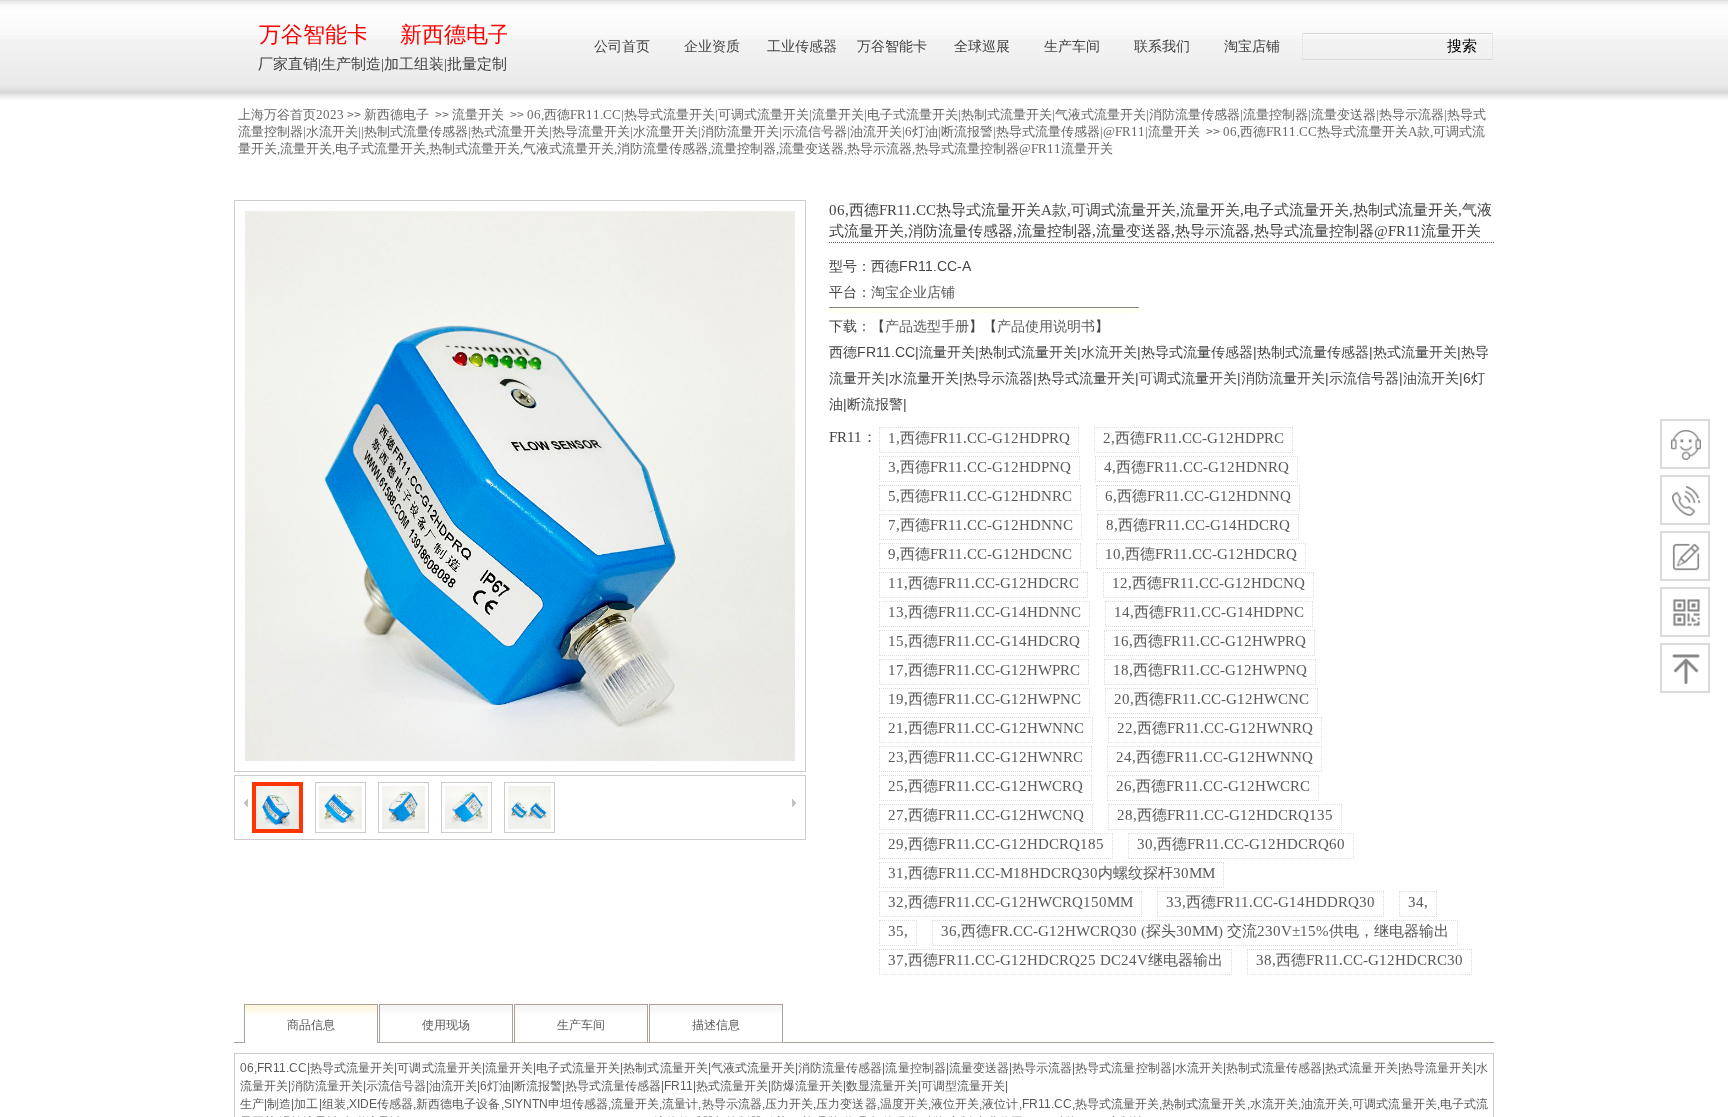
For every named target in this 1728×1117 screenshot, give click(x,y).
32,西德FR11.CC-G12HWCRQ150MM (1010, 902)
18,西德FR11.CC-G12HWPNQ (1210, 670)
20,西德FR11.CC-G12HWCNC (1211, 699)
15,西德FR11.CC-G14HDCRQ (984, 641)
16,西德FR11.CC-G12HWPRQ (1209, 641)
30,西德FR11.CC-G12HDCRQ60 (1241, 844)
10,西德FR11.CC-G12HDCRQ (1201, 554)
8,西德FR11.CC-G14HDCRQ (1198, 525)
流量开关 (478, 114)
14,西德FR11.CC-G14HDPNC (1209, 612)
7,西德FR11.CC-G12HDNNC (980, 525)
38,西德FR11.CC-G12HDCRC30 (1359, 960)
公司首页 (622, 46)
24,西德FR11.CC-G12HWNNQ (1214, 757)
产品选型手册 (927, 326)
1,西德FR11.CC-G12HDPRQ (979, 438)
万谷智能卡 (312, 34)
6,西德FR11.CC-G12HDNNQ (1198, 496)
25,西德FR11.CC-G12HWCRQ (985, 786)
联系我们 (1162, 46)
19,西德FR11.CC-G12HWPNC (984, 699)
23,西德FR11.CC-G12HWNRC (985, 757)
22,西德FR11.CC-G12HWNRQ (1215, 728)
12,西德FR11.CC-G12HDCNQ (1208, 583)
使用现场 (446, 1025)
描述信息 (716, 1025)
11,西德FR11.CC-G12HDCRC (983, 583)
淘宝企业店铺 (913, 292)
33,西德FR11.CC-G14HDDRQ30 (1270, 902)
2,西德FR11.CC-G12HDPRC (1193, 438)
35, (898, 931)
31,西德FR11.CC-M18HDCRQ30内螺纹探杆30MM (1051, 873)
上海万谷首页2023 (291, 114)
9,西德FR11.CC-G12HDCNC (980, 554)
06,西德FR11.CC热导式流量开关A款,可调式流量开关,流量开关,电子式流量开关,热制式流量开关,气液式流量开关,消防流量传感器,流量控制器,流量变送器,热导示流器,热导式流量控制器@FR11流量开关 (861, 140)
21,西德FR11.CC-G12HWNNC (986, 728)
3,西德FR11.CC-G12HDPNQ (979, 467)
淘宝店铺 (1252, 46)
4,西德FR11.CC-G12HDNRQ (1196, 467)
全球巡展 (982, 46)
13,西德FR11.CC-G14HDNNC (984, 612)
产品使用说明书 (1046, 326)
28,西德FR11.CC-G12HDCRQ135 (1225, 815)
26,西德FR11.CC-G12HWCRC (1213, 786)
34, (1418, 902)
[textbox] (1370, 47)
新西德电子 (396, 114)
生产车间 (581, 1025)
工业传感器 (802, 46)
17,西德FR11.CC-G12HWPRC (984, 670)
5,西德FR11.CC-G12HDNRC (980, 496)
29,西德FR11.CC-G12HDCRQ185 (996, 844)
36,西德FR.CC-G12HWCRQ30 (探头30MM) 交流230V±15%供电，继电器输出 (1195, 931)
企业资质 (712, 46)
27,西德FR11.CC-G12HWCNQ (986, 815)
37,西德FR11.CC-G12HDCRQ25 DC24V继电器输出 (1055, 960)
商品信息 (311, 1025)
